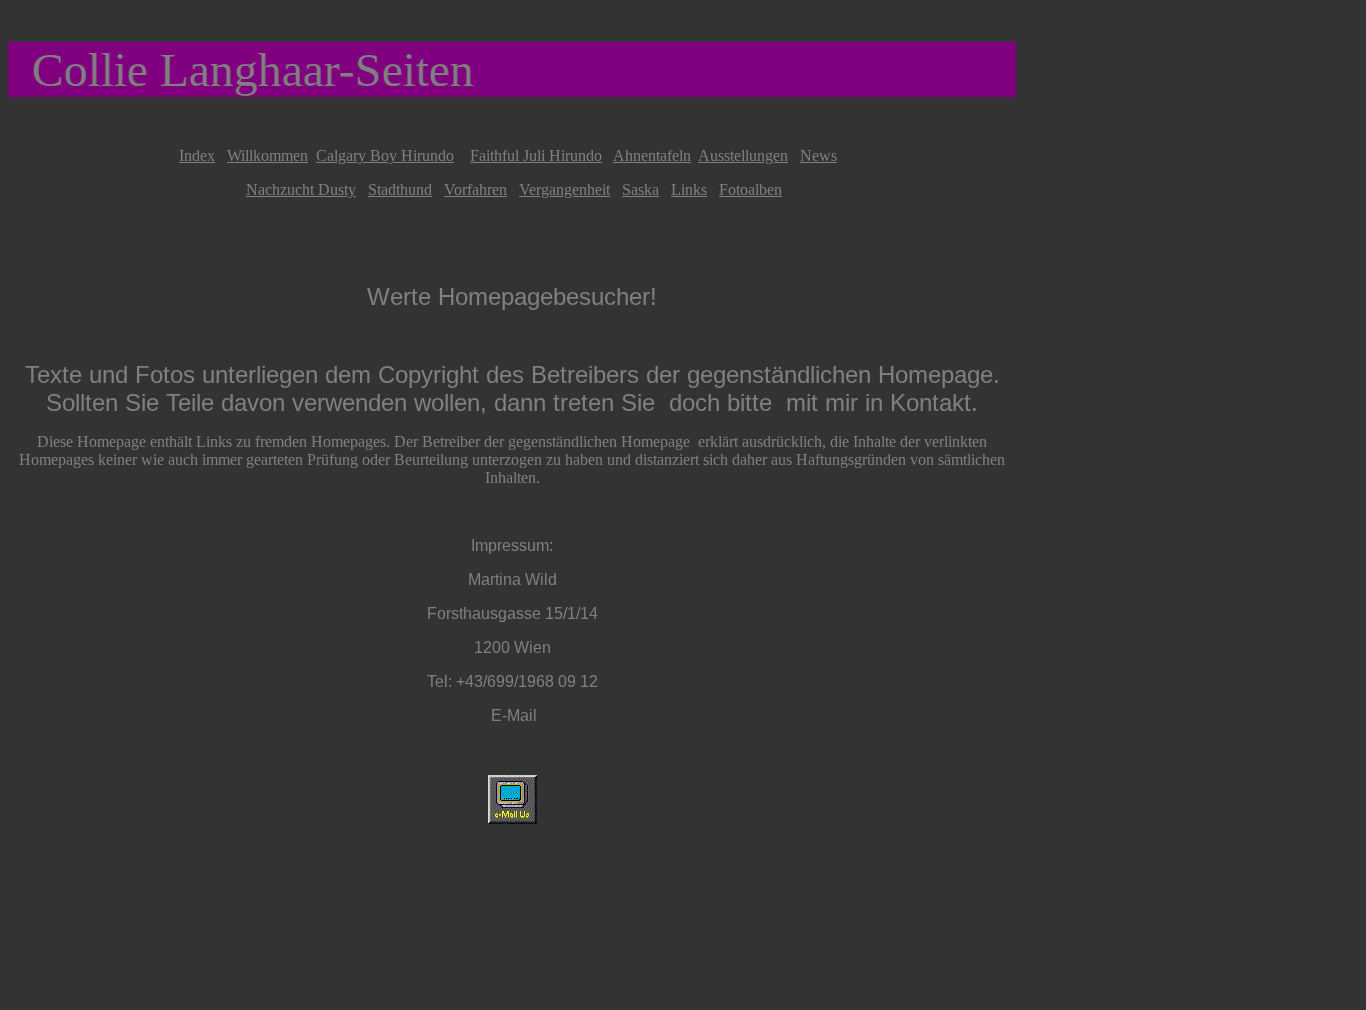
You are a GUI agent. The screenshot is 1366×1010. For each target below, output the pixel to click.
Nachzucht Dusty (301, 189)
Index (197, 155)
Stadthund (400, 189)
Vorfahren (475, 189)
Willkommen (267, 155)
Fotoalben (750, 189)
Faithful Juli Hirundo (536, 155)
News (818, 155)
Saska (640, 189)
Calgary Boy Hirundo (385, 155)
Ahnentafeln (652, 155)
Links (689, 189)
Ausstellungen (743, 155)
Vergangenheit (564, 189)
